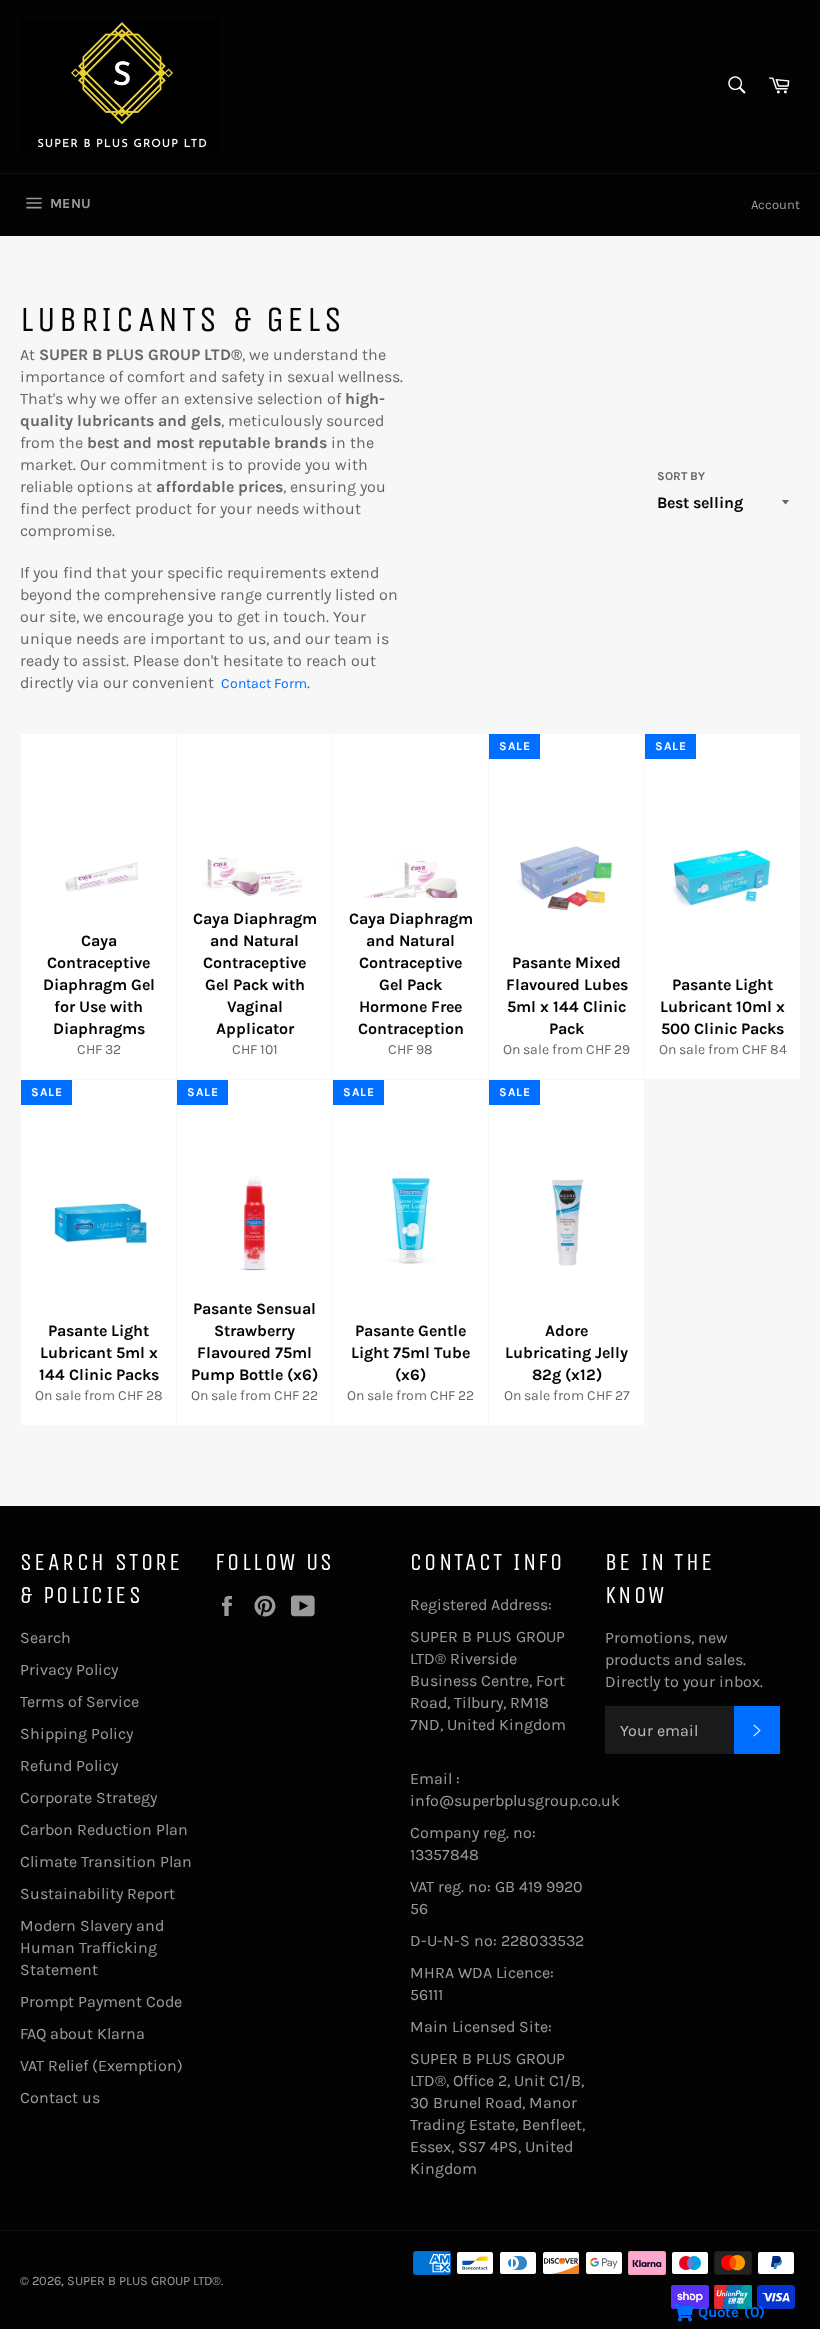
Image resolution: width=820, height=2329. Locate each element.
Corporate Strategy (88, 1797)
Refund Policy (69, 1765)
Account (775, 204)
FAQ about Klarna (82, 2033)
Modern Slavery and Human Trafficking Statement (92, 1947)
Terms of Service (79, 1701)
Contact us (60, 2097)
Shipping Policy (76, 1733)
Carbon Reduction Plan (104, 1829)
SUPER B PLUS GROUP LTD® (144, 2280)
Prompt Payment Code (101, 2001)
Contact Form (264, 683)
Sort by (681, 476)
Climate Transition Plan (106, 1861)
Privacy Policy (69, 1669)
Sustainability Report (97, 1893)
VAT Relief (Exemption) (101, 2065)
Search (45, 1637)
